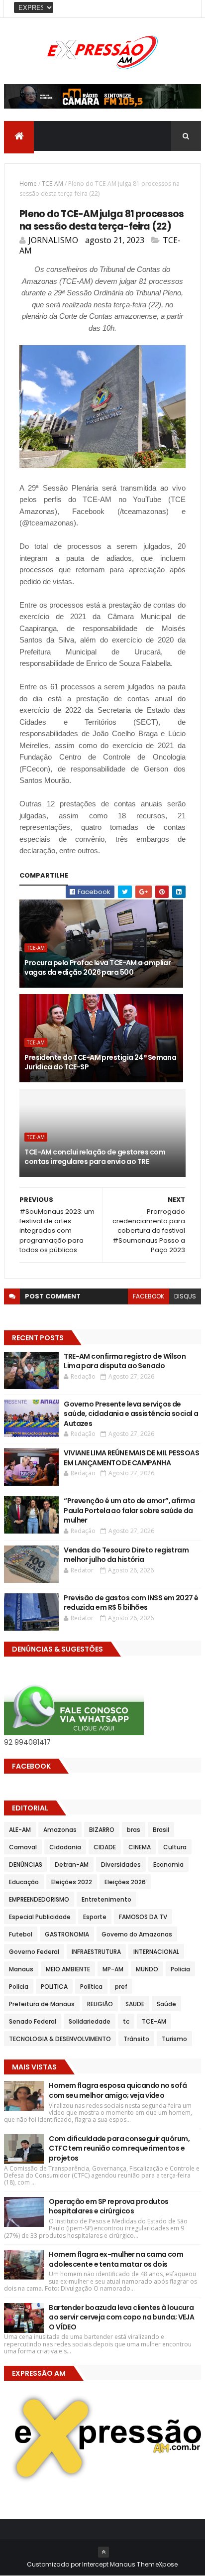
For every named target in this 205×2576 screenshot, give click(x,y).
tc (126, 2021)
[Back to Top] (103, 2552)
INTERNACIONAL (156, 1952)
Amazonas (60, 1830)
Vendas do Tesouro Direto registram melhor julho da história (126, 1555)
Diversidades (121, 1865)
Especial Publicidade (40, 1917)
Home (28, 184)
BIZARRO (102, 1830)
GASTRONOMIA (67, 1934)
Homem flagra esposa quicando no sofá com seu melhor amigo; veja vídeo (118, 2090)
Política (91, 1987)
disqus (185, 1296)
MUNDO (147, 1969)
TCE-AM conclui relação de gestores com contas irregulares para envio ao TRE (95, 1157)
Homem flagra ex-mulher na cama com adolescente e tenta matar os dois (116, 2259)
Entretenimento (106, 1899)
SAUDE (135, 2004)
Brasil (161, 1830)
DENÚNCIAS (26, 1865)
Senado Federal (33, 2021)
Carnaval (23, 1847)
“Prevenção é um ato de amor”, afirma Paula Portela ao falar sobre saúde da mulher (129, 1510)
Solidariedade (90, 2021)
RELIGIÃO (100, 2004)
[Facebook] (186, 9)
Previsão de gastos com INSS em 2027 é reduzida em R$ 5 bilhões (131, 1603)
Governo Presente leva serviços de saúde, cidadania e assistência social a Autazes (131, 1414)
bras (134, 1830)
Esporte (95, 1917)
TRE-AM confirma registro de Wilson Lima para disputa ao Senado (125, 1361)
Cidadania (65, 1847)
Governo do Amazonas (137, 1934)
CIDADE (105, 1847)
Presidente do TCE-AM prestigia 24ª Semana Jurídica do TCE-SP (100, 1062)
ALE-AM (20, 1830)
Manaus (21, 1969)
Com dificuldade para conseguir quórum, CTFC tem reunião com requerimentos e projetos (119, 2148)
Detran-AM (72, 1865)
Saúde (166, 2004)
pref (121, 1987)
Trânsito (136, 2039)
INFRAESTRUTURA (96, 1952)
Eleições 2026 (125, 1882)
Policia (180, 1969)
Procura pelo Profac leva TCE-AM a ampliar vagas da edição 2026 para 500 (98, 968)
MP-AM (113, 1969)
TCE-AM (52, 184)
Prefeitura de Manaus (42, 2004)
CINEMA (140, 1847)
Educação (24, 1882)
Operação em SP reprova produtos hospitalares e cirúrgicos (109, 2206)
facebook (149, 1296)
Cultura (175, 1847)
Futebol (21, 1934)
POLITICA (54, 1987)
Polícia (19, 1987)
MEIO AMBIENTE (68, 1969)
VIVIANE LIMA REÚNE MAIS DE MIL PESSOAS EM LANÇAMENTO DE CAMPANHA (131, 1458)
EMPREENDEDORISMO (39, 1899)
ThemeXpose (157, 2564)
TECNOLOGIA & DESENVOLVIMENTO (60, 2039)
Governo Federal (34, 1952)
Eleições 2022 (72, 1882)
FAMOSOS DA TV (143, 1917)
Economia (168, 1865)
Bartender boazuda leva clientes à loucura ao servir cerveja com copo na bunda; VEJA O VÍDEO (121, 2317)
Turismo (174, 2039)
